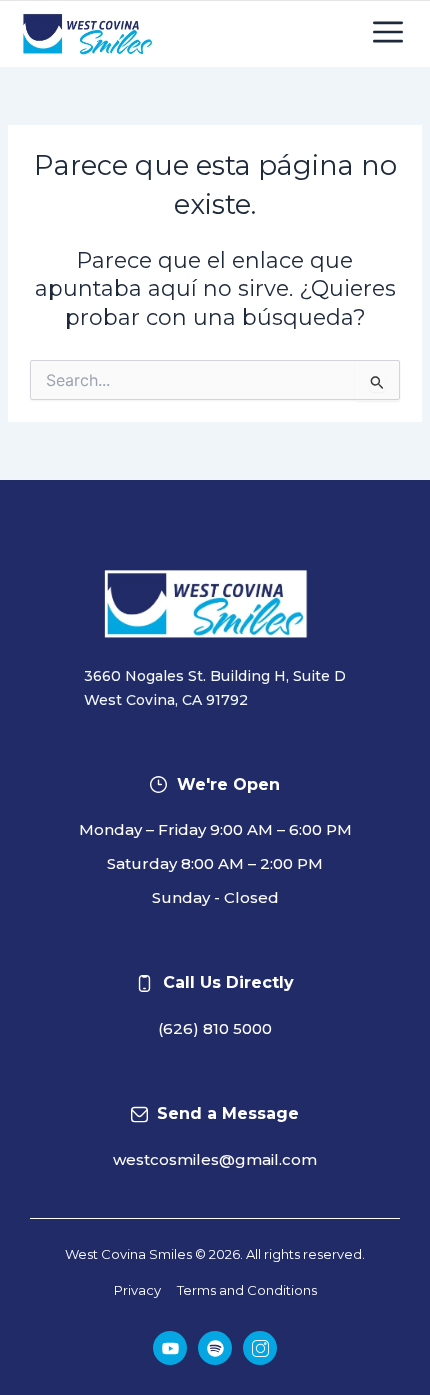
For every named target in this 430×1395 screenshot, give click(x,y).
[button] (387, 34)
